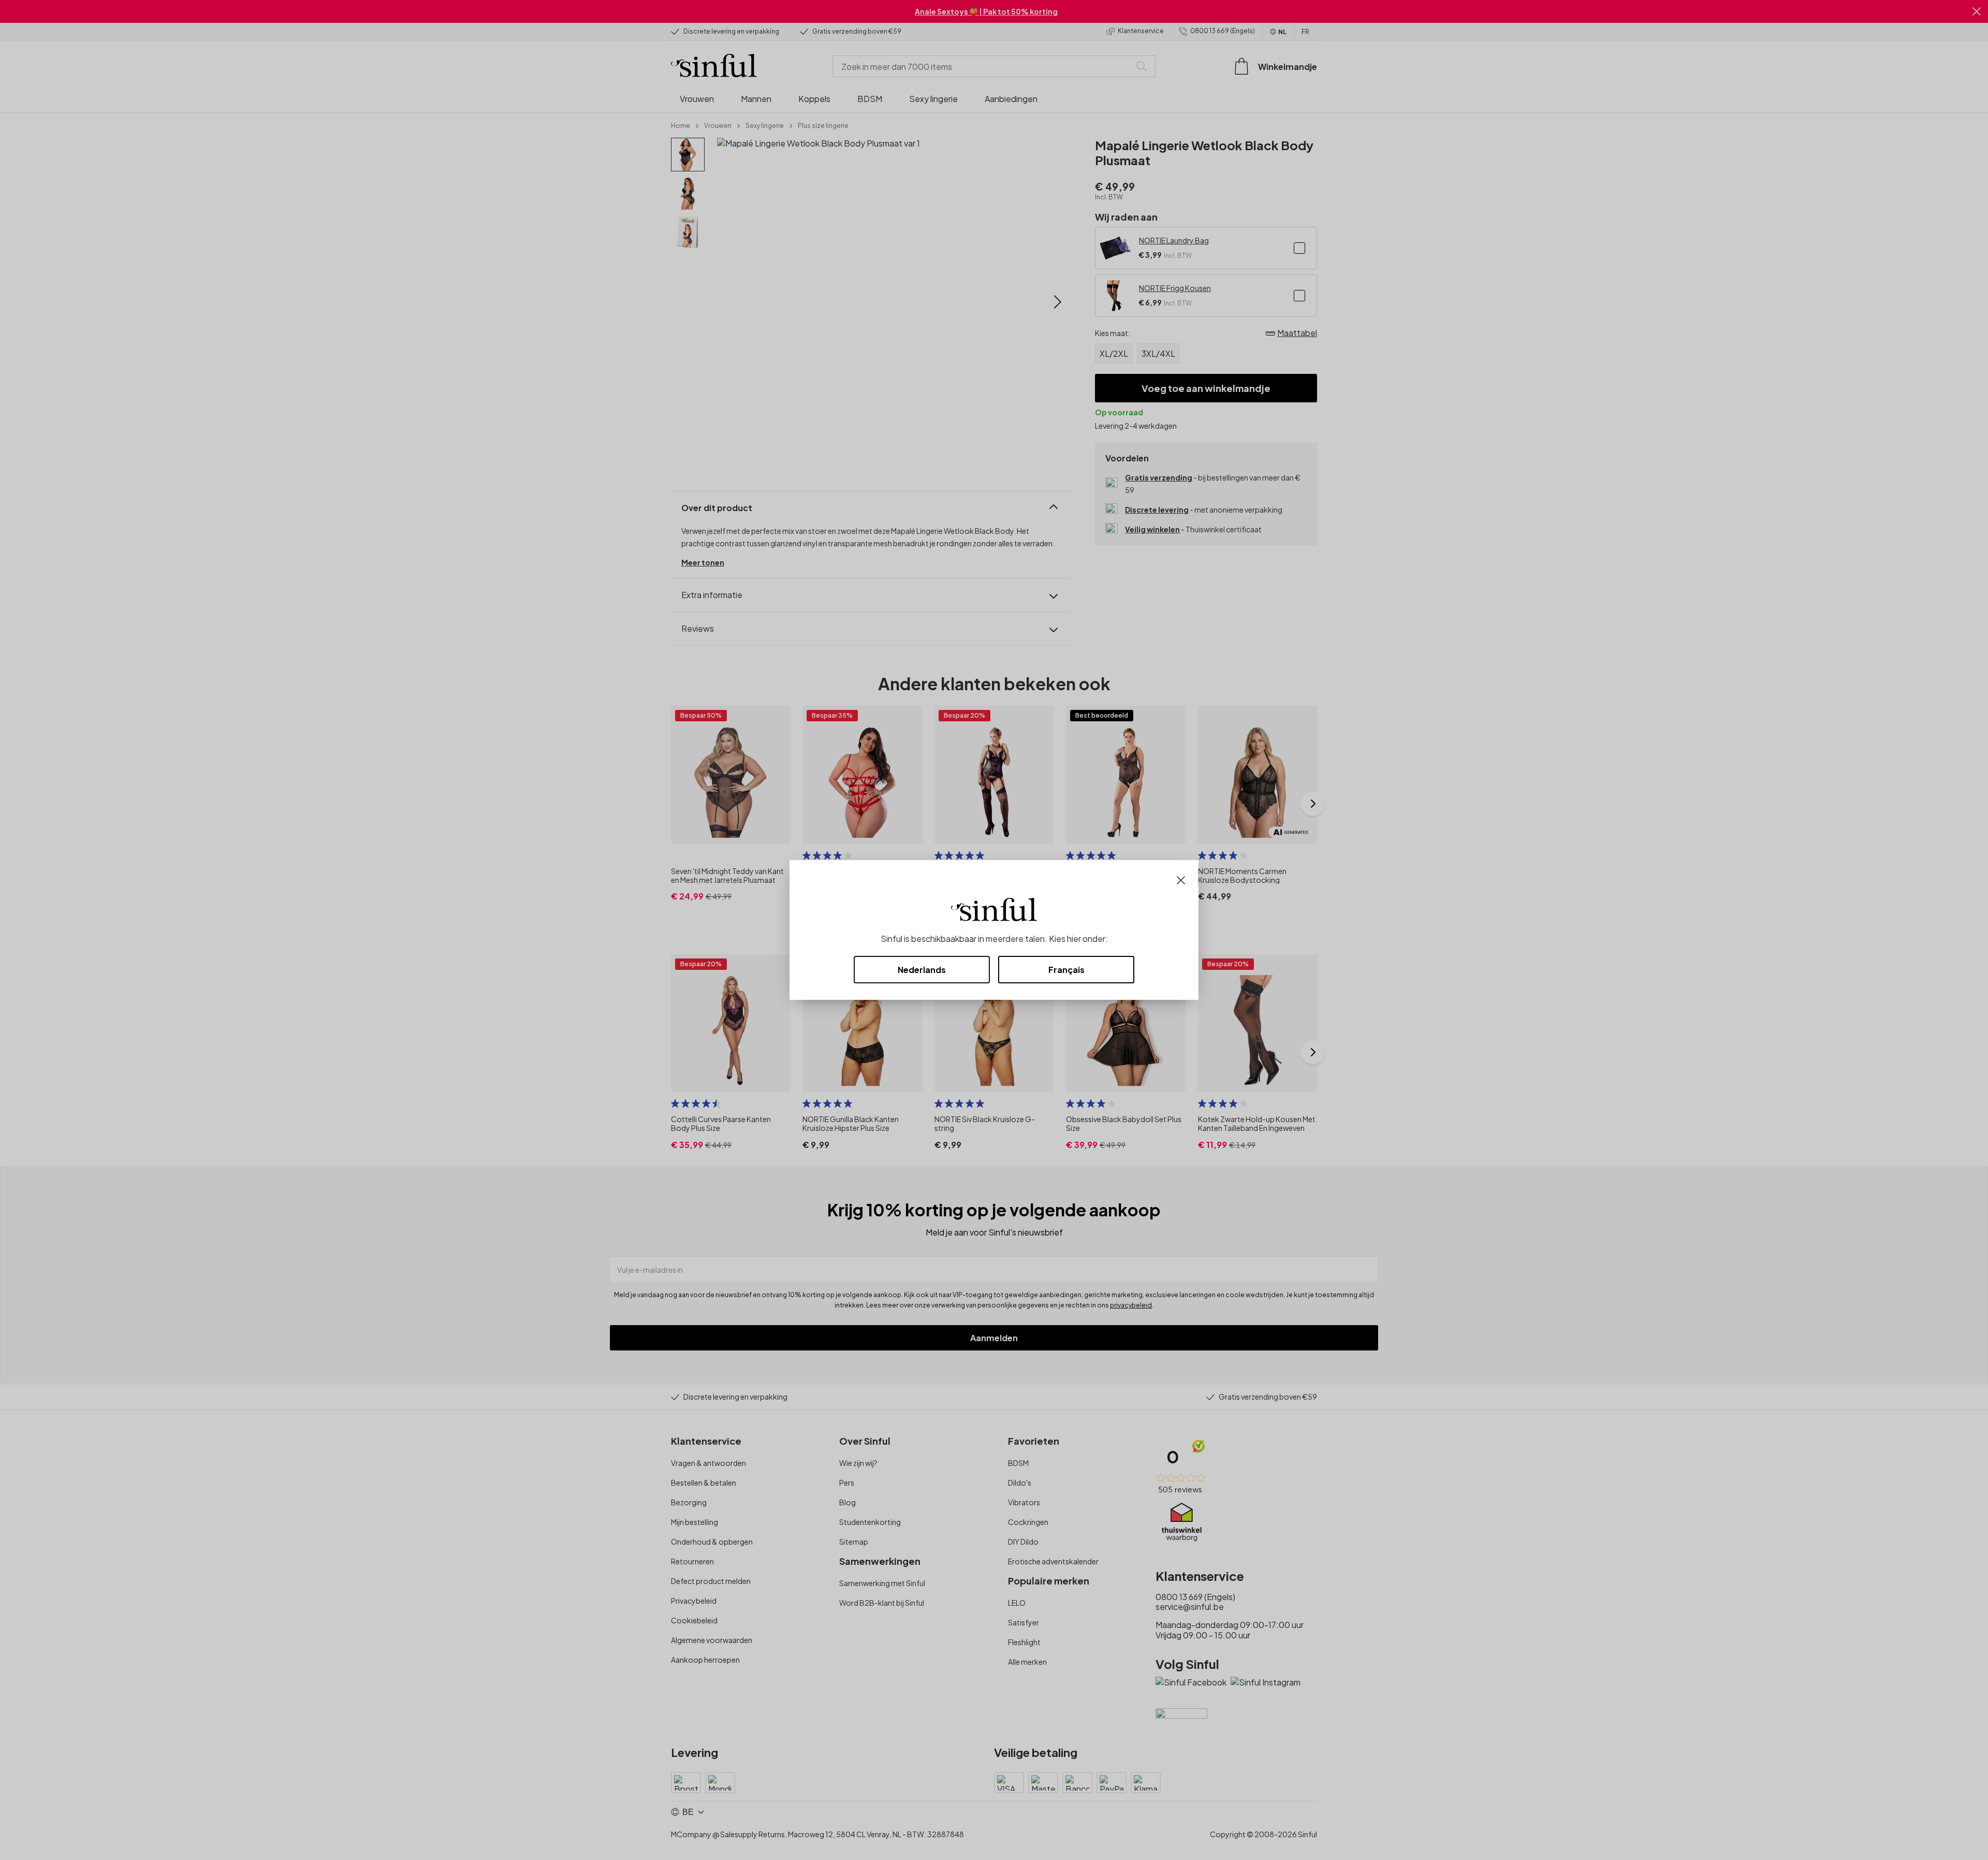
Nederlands (922, 970)
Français (1066, 970)
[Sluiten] (1181, 879)
